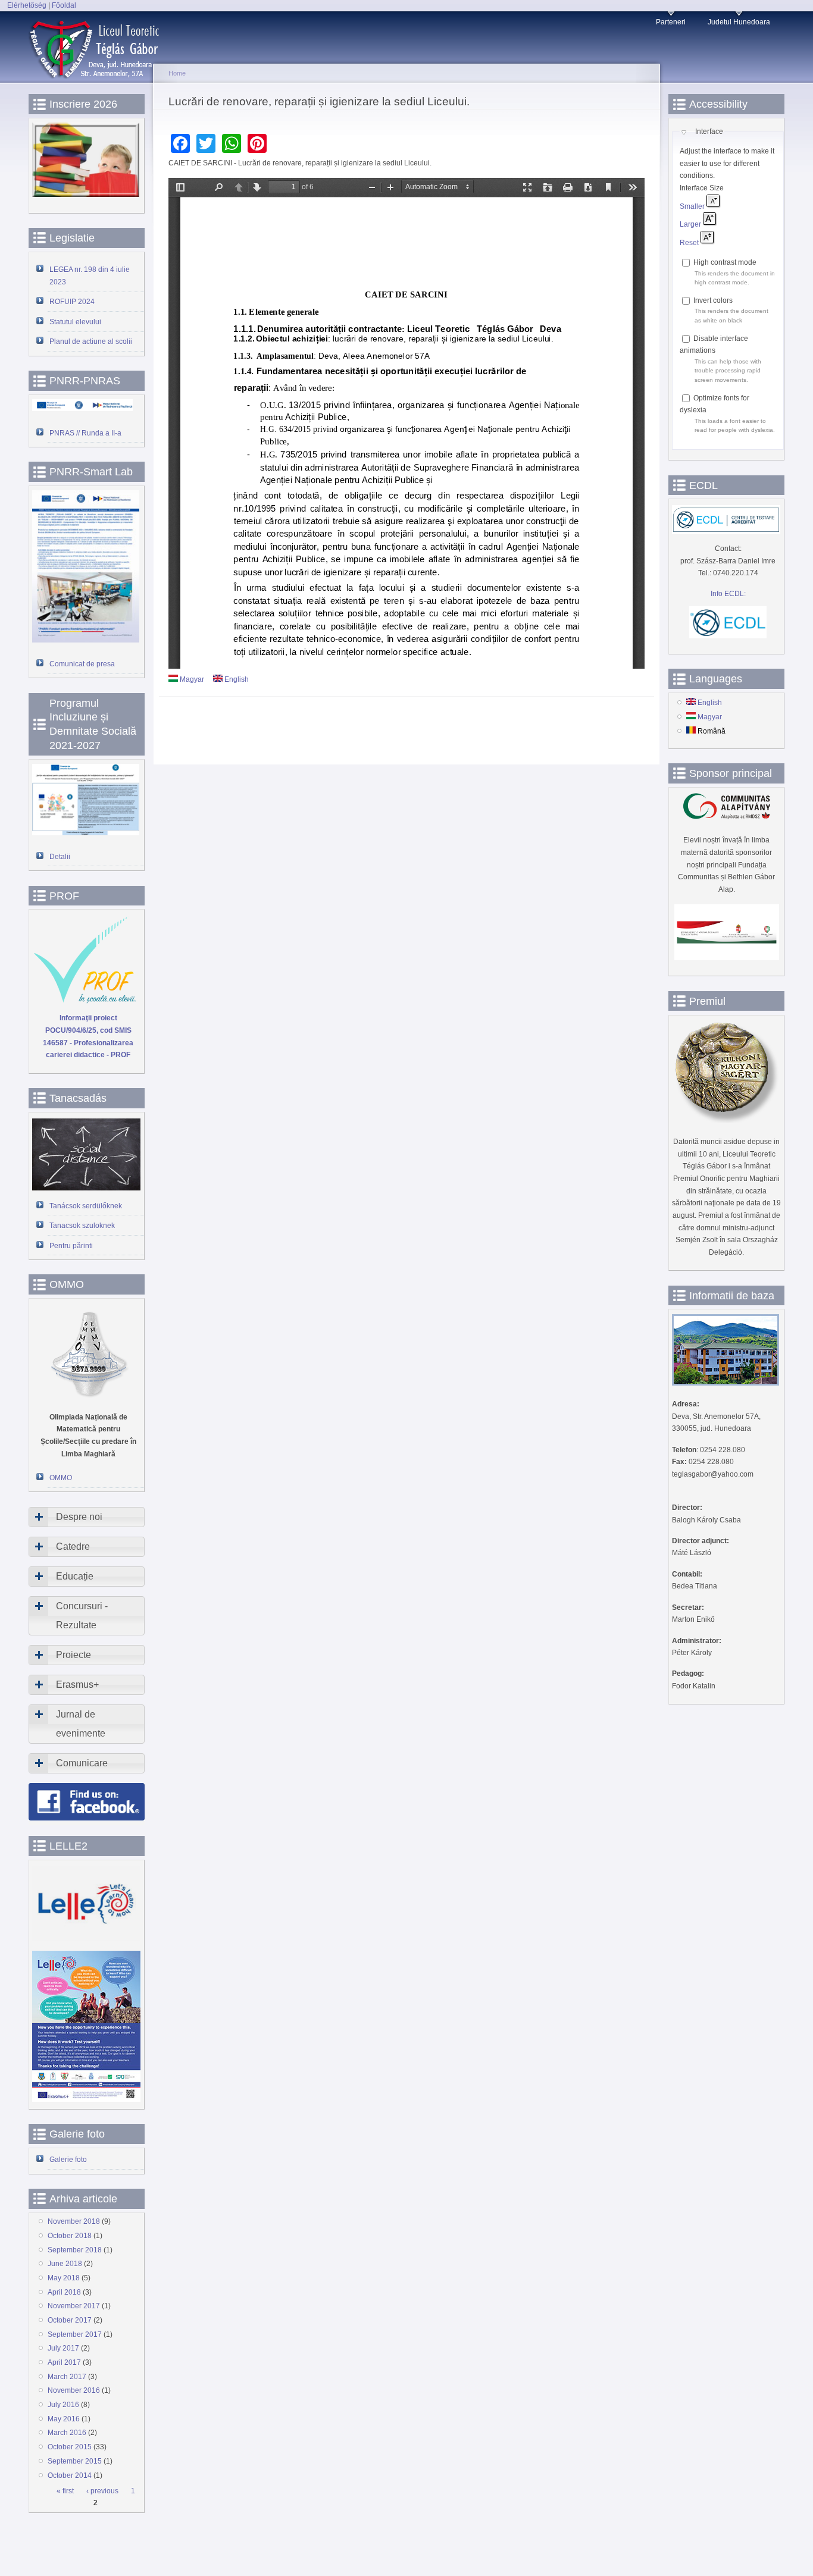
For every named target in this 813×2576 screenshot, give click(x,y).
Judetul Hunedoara (739, 22)
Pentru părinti (71, 1246)
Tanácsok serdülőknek (86, 1206)
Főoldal (64, 5)
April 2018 (64, 2292)
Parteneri (671, 22)
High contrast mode (725, 262)
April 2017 (64, 2362)
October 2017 (70, 2320)
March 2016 (67, 2433)
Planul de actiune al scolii (91, 341)
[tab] (87, 1517)
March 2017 (67, 2377)
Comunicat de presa (82, 664)
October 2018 (70, 2236)
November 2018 (74, 2221)
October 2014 (70, 2475)
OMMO (61, 1478)
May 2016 (64, 2419)
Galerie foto (68, 2160)
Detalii (60, 857)
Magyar (191, 679)
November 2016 (74, 2390)
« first (65, 2491)
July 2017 (63, 2348)
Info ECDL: (728, 594)
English (236, 679)
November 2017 (74, 2306)
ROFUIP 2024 (72, 302)
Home (177, 73)
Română (711, 731)
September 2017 (75, 2334)
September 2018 (75, 2250)
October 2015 (70, 2447)
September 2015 (75, 2461)
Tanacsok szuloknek (82, 1226)
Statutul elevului (75, 322)
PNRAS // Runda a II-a (85, 433)
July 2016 (63, 2405)
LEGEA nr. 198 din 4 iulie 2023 (90, 276)
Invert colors (713, 300)
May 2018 (64, 2278)
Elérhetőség (27, 5)
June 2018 (65, 2264)
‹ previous (102, 2491)
